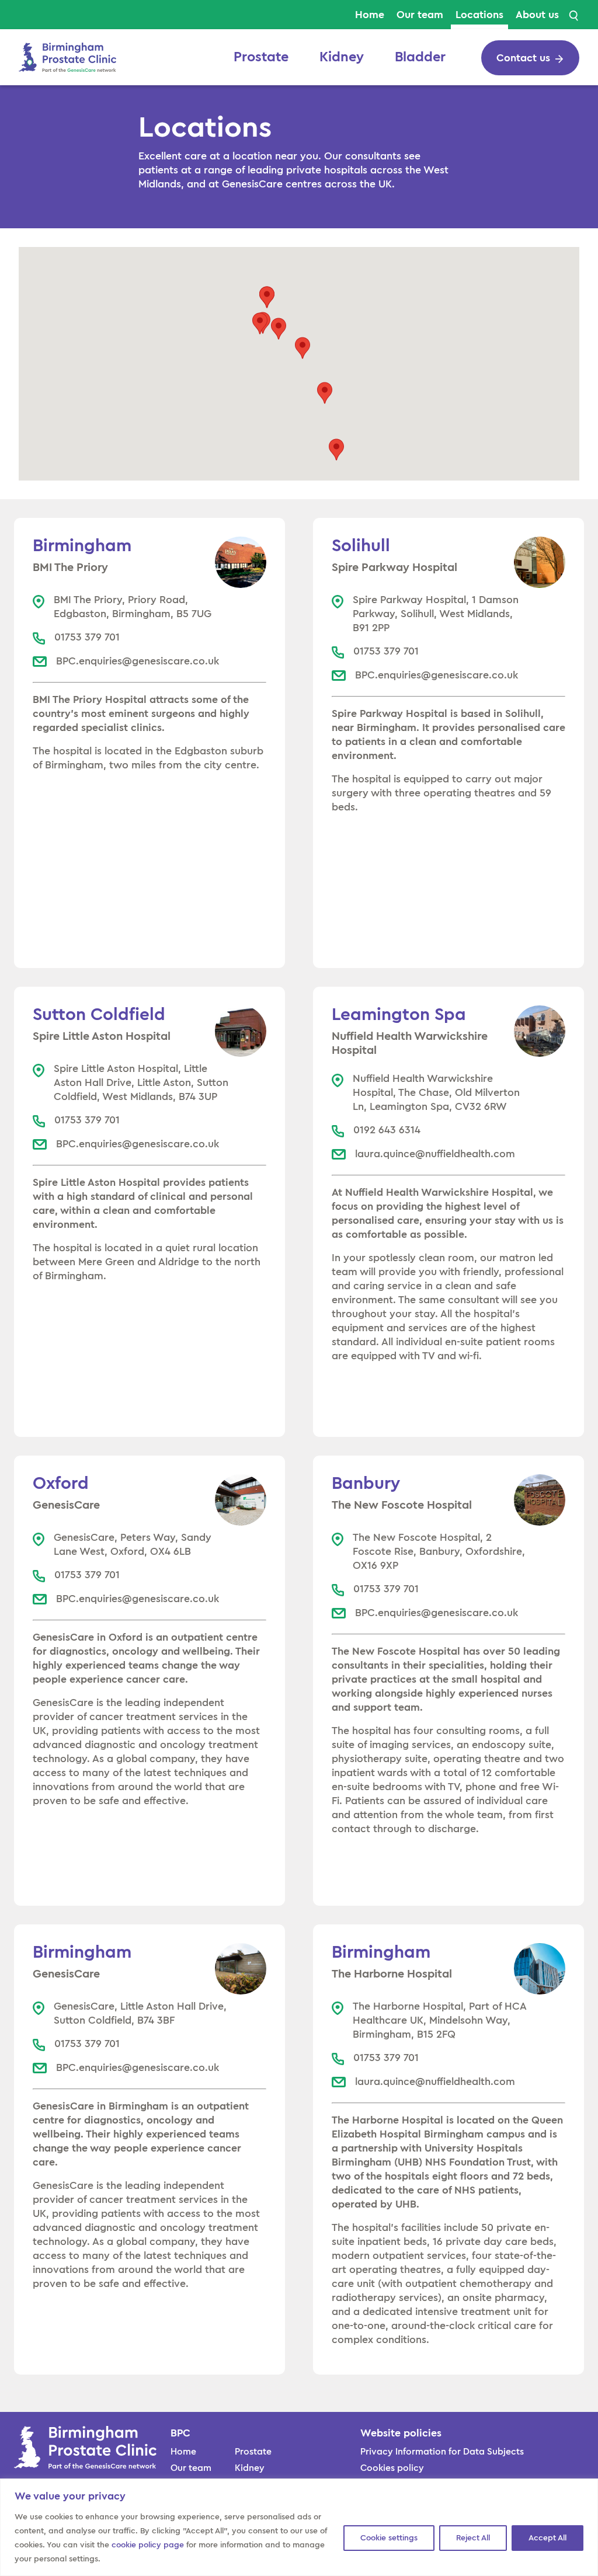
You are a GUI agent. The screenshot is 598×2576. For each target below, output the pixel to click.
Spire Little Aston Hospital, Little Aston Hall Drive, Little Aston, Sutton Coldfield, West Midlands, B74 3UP (141, 1082)
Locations (479, 15)
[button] (279, 329)
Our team (420, 15)
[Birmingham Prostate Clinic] (67, 56)
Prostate (261, 57)
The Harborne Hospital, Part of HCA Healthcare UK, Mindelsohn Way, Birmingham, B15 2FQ (439, 2020)
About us (537, 15)
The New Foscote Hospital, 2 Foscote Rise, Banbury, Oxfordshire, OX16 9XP (439, 1551)
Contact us (523, 58)
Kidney (342, 57)
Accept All (547, 2538)
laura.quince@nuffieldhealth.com (435, 1154)
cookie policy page (148, 2545)
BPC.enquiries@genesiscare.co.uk (138, 661)
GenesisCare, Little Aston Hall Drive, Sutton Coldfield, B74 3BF (140, 2013)
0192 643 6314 (387, 1130)
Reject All (473, 2538)
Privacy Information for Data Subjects (442, 2452)
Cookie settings (389, 2538)
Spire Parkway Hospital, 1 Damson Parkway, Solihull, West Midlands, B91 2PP (436, 614)
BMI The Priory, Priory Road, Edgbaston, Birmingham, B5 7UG (133, 607)
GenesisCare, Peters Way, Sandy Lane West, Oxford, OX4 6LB (133, 1544)
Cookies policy (392, 2468)
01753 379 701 (87, 637)
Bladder (420, 57)
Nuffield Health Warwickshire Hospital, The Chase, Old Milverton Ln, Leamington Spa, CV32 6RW (436, 1092)
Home (370, 15)
